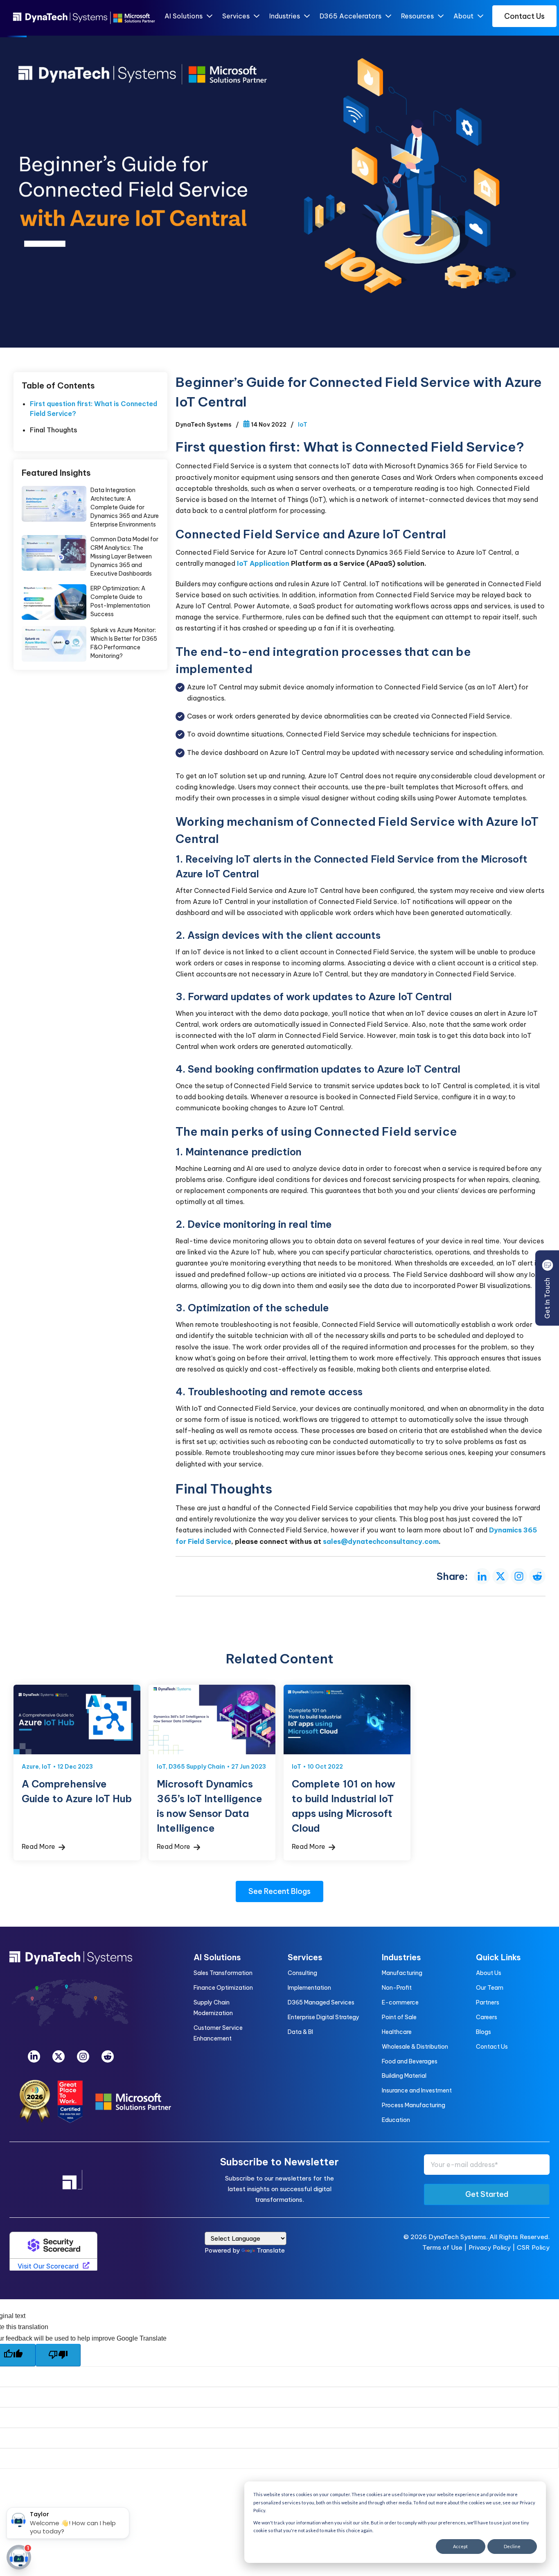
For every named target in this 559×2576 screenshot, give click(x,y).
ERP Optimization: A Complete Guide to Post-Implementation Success (54, 602)
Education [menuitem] (396, 2120)
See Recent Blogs (279, 1891)
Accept (460, 2546)
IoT (303, 425)
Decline (512, 2546)
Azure (30, 1767)
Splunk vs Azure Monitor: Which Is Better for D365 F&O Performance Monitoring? (54, 644)
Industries (285, 16)
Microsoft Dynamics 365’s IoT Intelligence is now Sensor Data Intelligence (212, 1720)
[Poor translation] (58, 2355)
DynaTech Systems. (458, 2237)
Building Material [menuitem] (404, 2076)
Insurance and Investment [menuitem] (417, 2090)
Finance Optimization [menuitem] (223, 1988)
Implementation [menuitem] (309, 1988)
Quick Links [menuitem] (498, 1957)
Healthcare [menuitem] (397, 2032)
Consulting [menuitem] (302, 1973)
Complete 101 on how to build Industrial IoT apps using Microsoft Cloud (347, 1720)
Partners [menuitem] (488, 2002)
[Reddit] (108, 2056)
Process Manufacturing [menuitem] (414, 2105)
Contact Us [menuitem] (492, 2047)
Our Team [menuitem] (490, 1988)
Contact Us (524, 16)
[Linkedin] (34, 2056)
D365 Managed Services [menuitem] (321, 2002)
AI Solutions (184, 16)
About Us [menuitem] (489, 1973)
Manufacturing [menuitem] (402, 1973)
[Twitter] (59, 2056)
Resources (417, 16)
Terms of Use (442, 2247)
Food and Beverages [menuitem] (410, 2061)
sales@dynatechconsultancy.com (381, 1541)
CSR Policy (533, 2247)
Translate (271, 2250)
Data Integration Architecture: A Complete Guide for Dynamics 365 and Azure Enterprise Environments (54, 504)
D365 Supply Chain (197, 1767)
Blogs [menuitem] (483, 2032)
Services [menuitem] (305, 1957)
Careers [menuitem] (487, 2017)
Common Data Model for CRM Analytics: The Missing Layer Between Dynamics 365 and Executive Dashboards (54, 553)
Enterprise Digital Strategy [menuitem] (323, 2017)
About (463, 16)
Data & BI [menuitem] (300, 2032)
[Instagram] (83, 2056)
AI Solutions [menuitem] (217, 1957)
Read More (39, 1846)
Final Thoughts (54, 430)
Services (236, 16)
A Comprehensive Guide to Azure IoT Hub (77, 1720)
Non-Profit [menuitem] (397, 1988)
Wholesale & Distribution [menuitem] (415, 2047)
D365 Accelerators (351, 16)
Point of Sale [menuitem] (399, 2017)
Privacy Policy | (493, 2247)
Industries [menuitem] (401, 1957)
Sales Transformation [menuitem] (223, 1973)
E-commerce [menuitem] (400, 2002)
